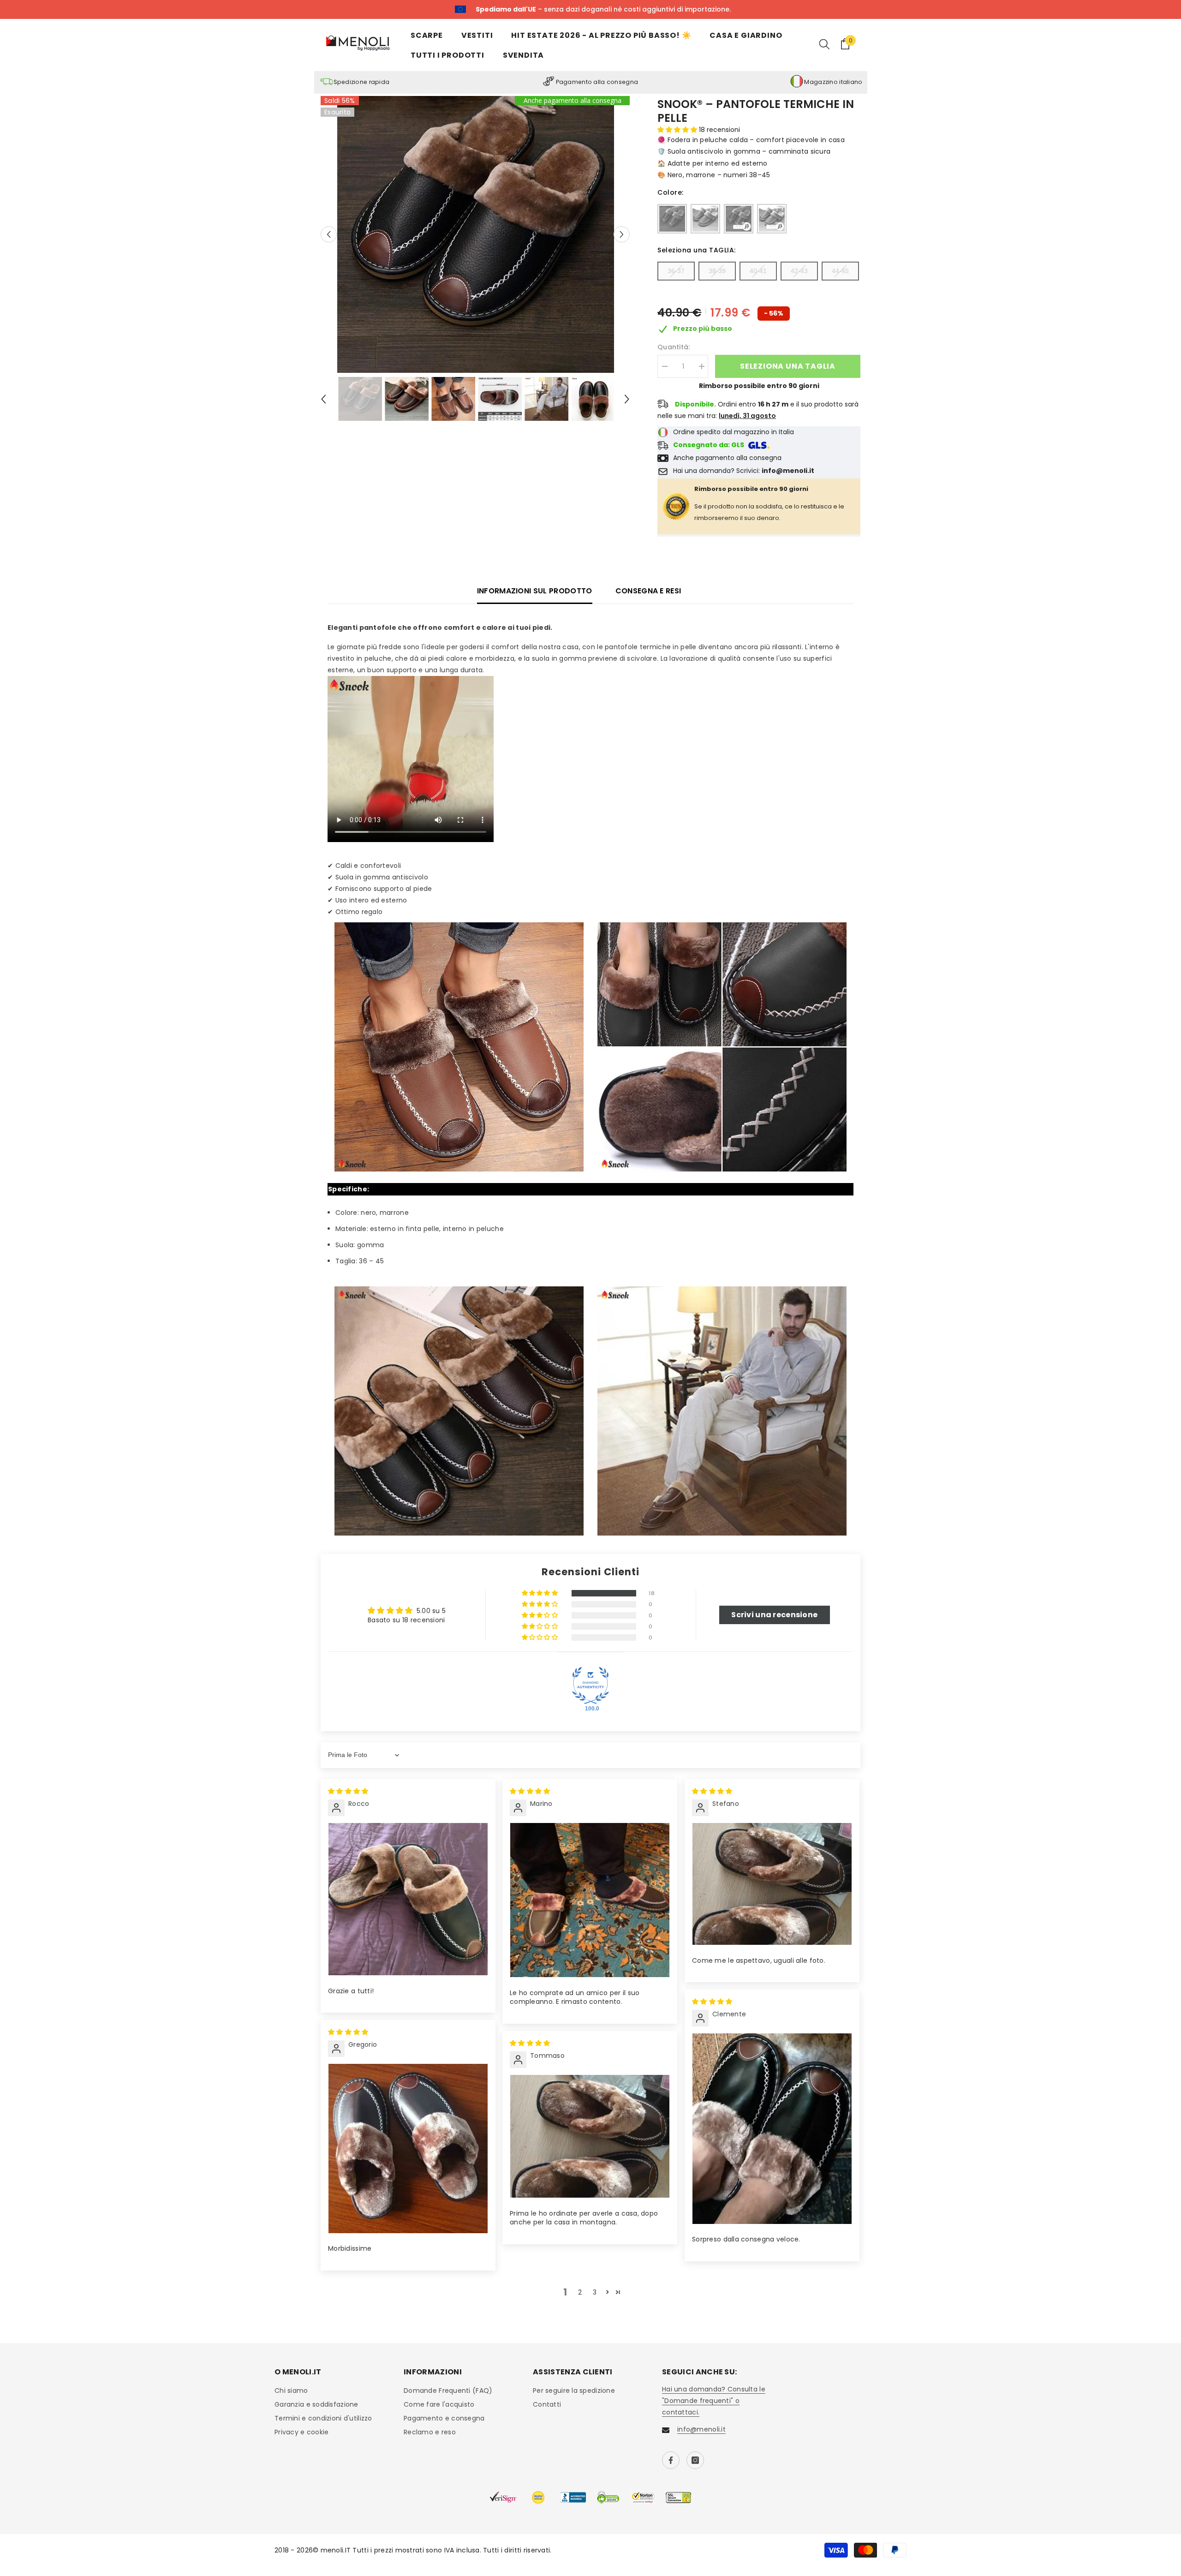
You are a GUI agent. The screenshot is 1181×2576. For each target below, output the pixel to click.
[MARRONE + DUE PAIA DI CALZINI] (772, 219)
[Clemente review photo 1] (772, 2129)
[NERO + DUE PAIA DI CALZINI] (739, 219)
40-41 (758, 271)
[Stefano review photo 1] (772, 1884)
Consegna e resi (648, 591)
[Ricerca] (824, 44)
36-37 (676, 271)
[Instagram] (695, 2460)
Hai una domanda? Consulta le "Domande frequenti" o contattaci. (714, 2401)
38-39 (717, 271)
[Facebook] (671, 2460)
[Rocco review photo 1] (408, 1899)
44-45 (840, 271)
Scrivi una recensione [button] (774, 1615)
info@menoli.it (701, 2429)
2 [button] (580, 2292)
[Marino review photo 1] (590, 1900)
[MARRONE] (705, 219)
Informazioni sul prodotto (535, 591)
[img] (348, 1791)
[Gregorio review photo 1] (408, 2149)
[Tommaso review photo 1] (590, 2136)
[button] (329, 234)
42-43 (799, 271)
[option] (475, 234)
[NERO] (672, 219)
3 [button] (595, 2292)
